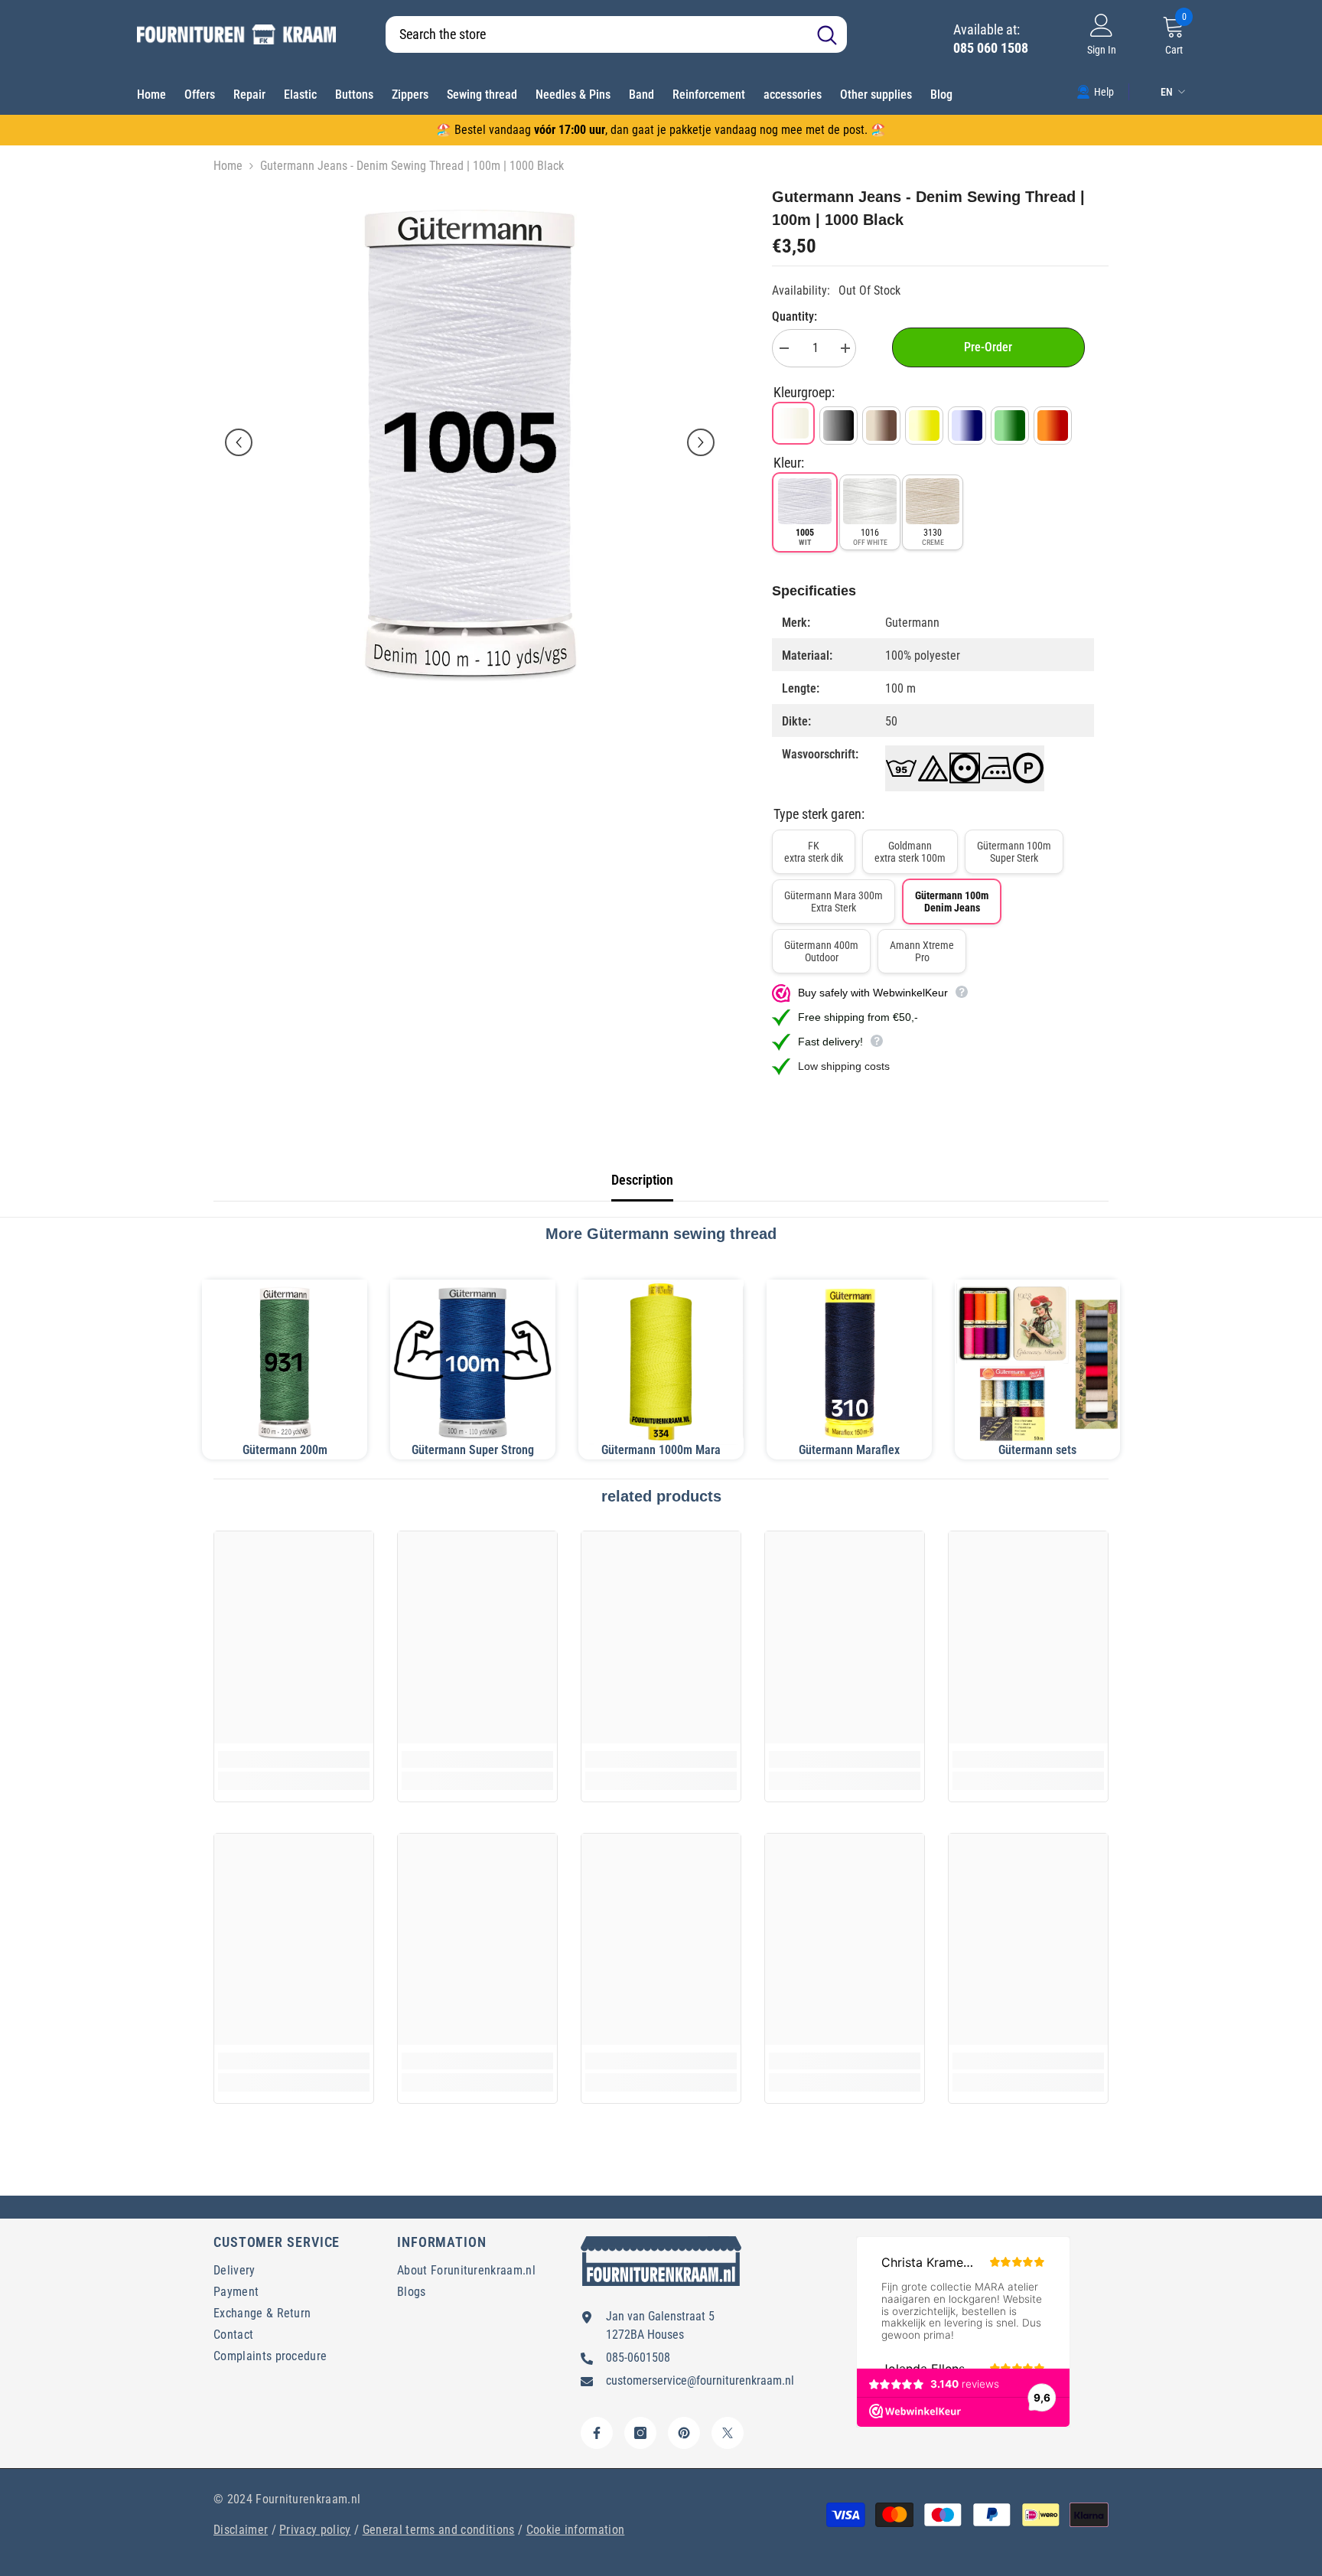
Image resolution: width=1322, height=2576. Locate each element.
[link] (1095, 91)
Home (228, 166)
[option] (470, 442)
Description (642, 1180)
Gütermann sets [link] (1037, 1450)
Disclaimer (241, 2530)
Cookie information (576, 2530)
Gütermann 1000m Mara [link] (661, 1450)
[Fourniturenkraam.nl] (473, 1362)
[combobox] (596, 34)
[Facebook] (597, 2433)
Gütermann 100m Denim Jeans (952, 902)
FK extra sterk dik (814, 852)
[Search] (616, 34)
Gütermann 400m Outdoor (821, 951)
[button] (239, 442)
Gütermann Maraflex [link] (849, 1450)
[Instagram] (640, 2433)
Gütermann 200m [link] (285, 1450)
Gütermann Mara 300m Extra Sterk (834, 902)
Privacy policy (315, 2530)
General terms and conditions (439, 2530)
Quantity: (795, 316)
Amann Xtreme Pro (922, 951)
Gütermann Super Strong (473, 1450)
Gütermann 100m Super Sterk (1014, 852)
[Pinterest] (684, 2433)
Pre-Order (988, 347)
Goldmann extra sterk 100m (910, 852)
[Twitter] (728, 2433)
